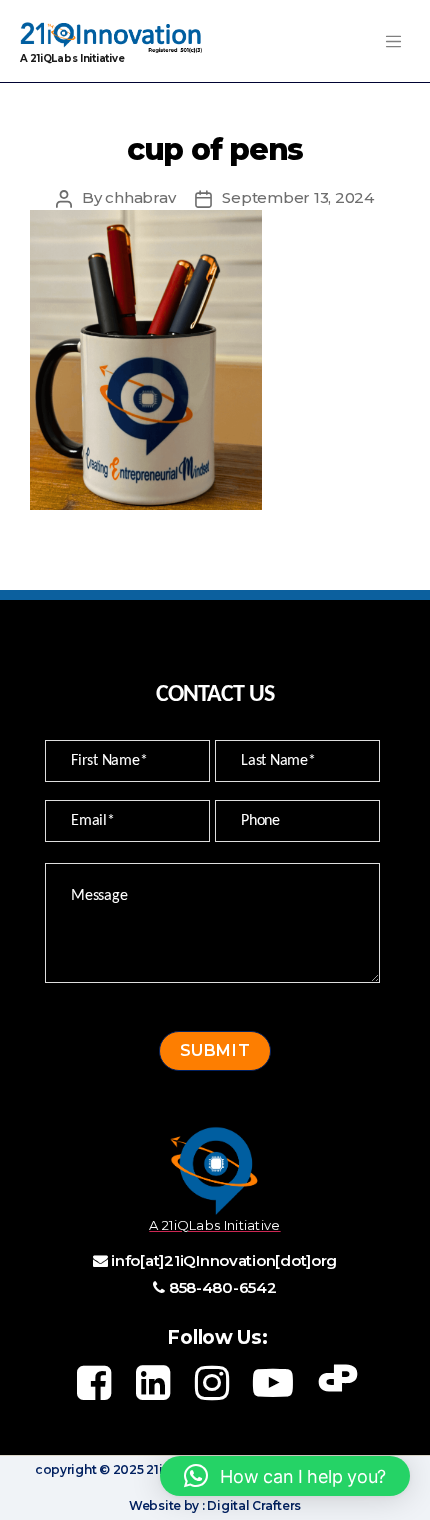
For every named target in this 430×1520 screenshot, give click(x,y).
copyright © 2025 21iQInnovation (138, 1469)
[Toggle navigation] (393, 41)
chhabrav (140, 197)
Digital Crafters (253, 1505)
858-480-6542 (223, 1287)
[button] (285, 1476)
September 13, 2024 (297, 197)
